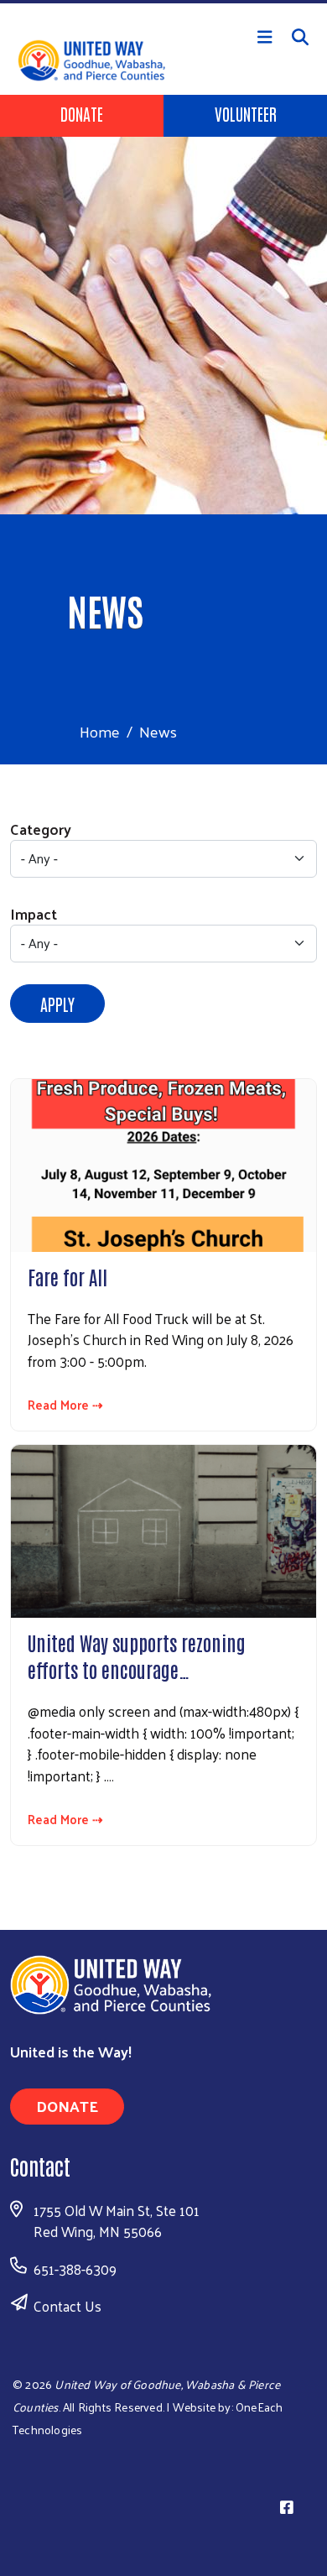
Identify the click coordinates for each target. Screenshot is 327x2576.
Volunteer (246, 113)
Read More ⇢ (65, 1405)
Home (100, 731)
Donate (82, 113)
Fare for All (67, 1276)
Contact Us (67, 2306)
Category (41, 829)
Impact (34, 913)
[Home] (163, 2)
